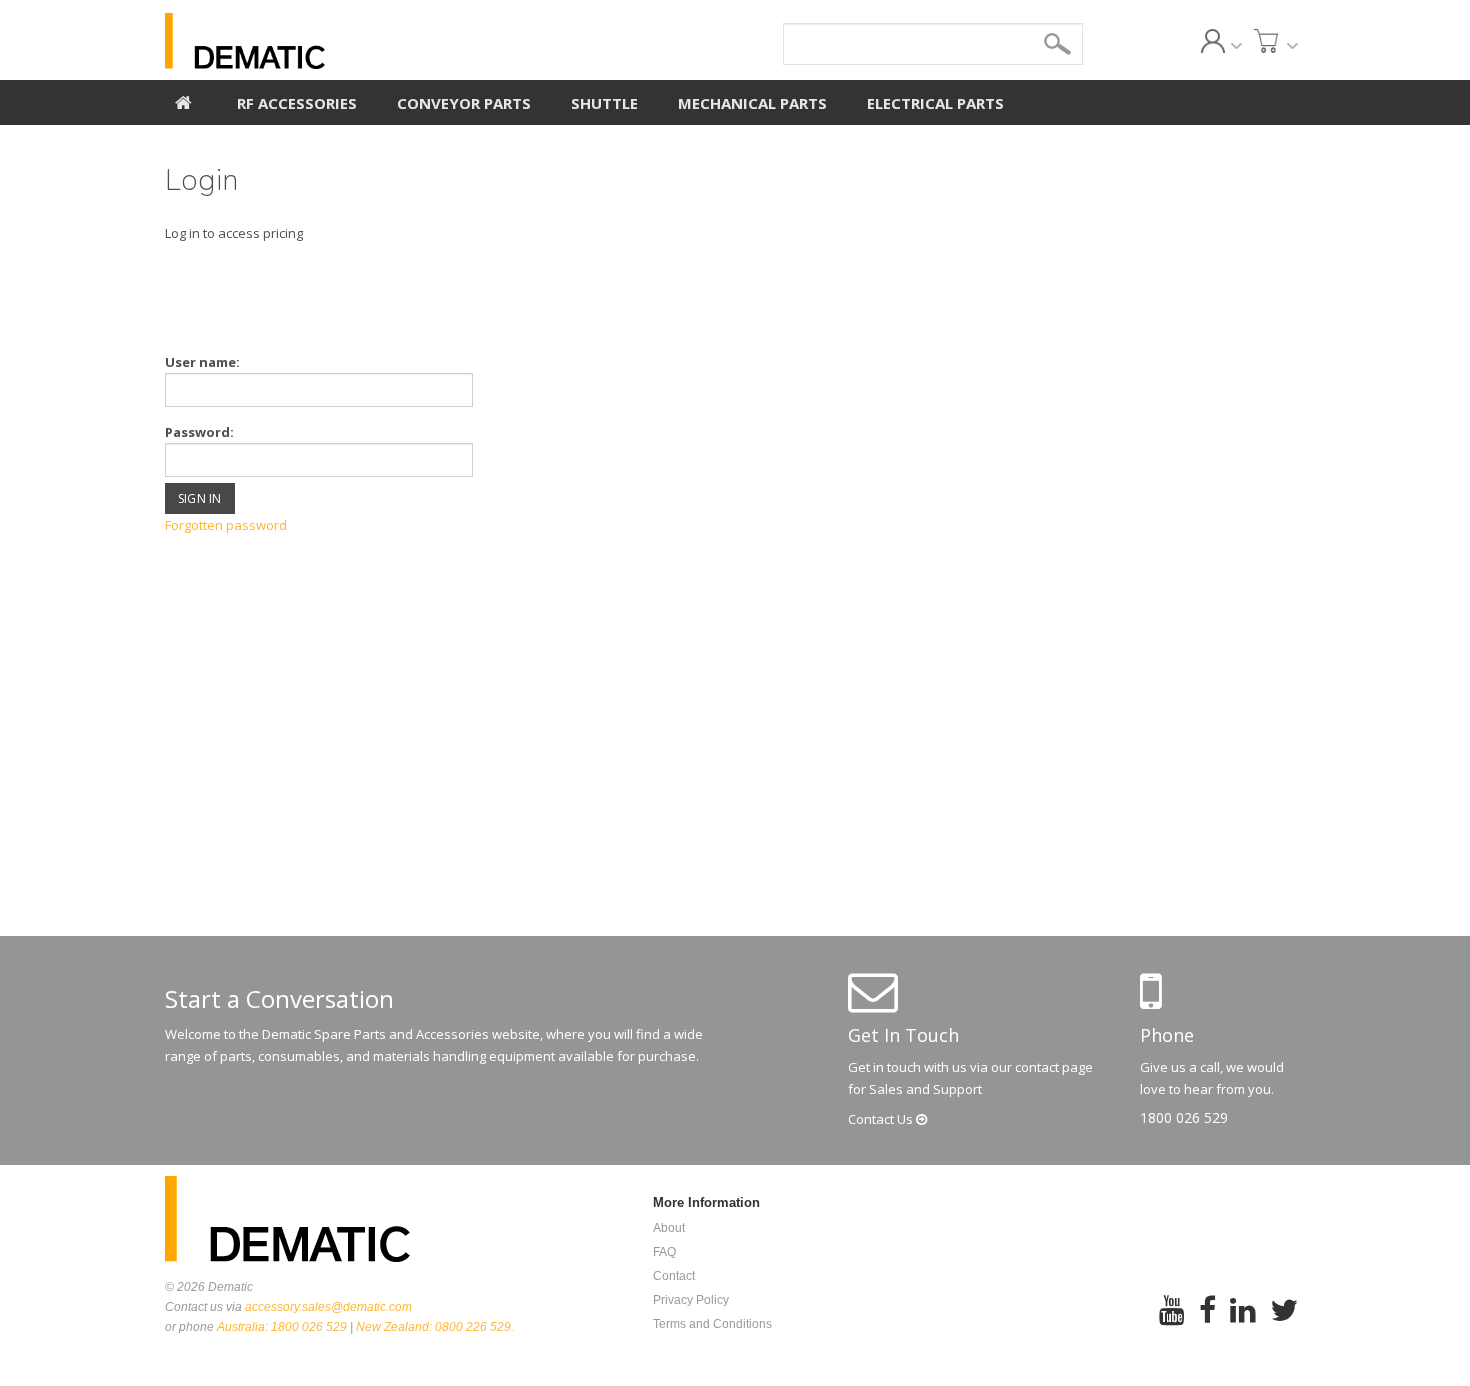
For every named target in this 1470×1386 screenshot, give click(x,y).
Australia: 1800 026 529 (282, 1327)
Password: (199, 432)
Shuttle (604, 103)
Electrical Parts (935, 103)
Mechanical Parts (752, 103)
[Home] (183, 100)
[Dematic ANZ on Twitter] (1284, 1323)
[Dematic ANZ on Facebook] (1207, 1323)
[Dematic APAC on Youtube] (1172, 1323)
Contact (882, 1119)
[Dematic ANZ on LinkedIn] (1243, 1323)
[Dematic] (336, 41)
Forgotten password (226, 525)
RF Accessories (297, 103)
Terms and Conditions (712, 1324)
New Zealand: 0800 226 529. (435, 1327)
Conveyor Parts (464, 103)
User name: (202, 362)
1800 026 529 (1184, 1117)
